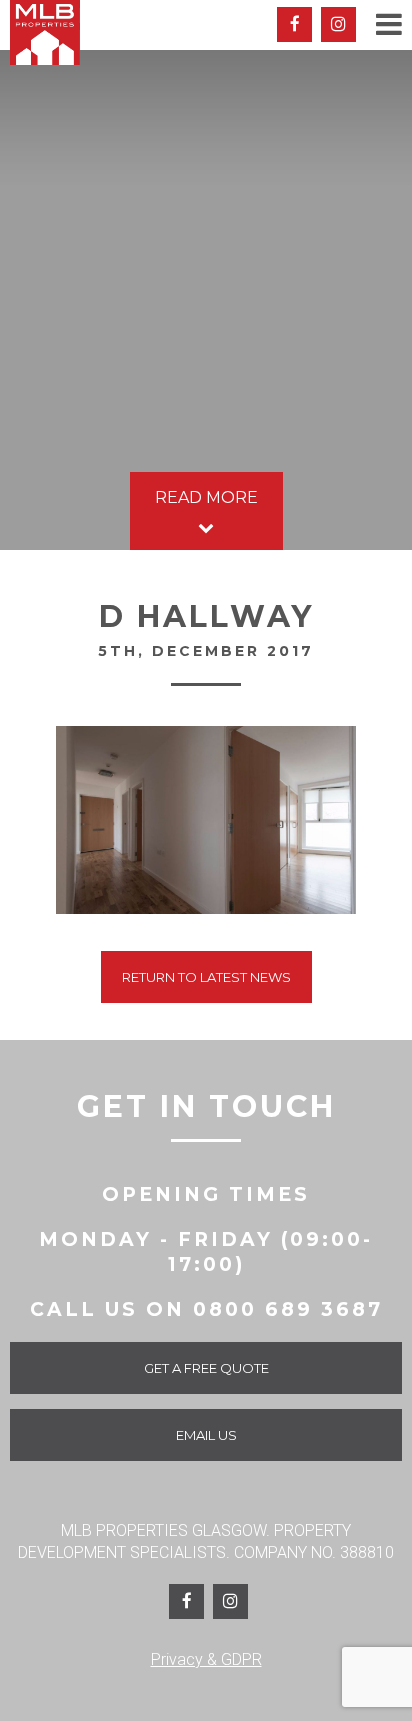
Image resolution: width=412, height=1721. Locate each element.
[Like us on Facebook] (294, 24)
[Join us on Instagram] (338, 24)
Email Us (206, 1435)
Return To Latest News (206, 977)
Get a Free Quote (206, 1368)
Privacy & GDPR (206, 1659)
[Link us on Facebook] (186, 1601)
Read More (206, 497)
